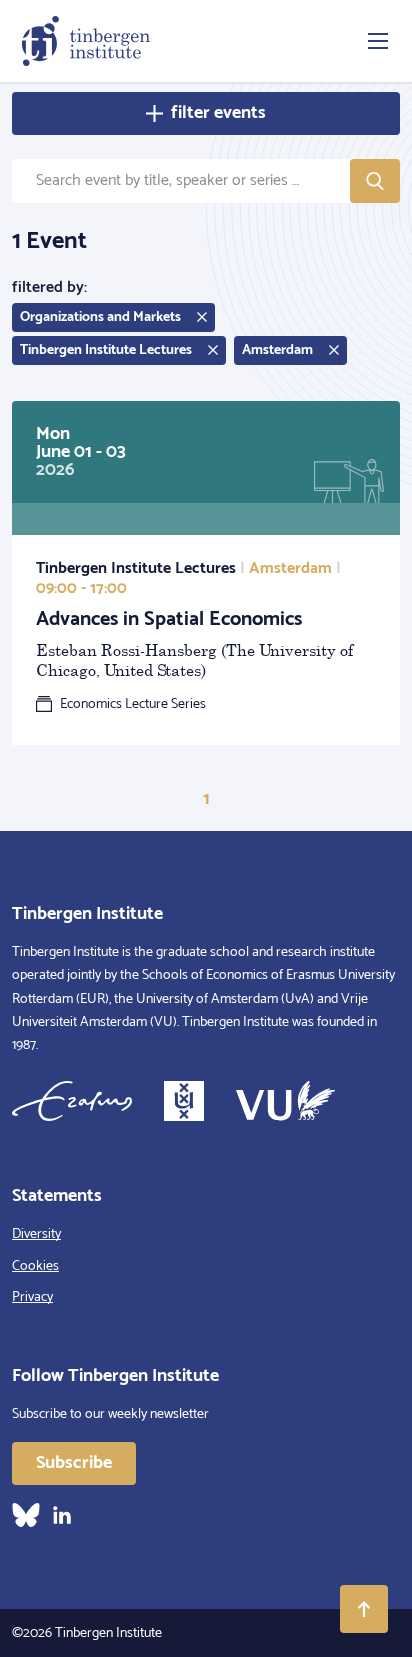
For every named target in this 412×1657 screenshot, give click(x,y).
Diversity (36, 1234)
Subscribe (74, 1463)
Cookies (35, 1266)
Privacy (32, 1297)
